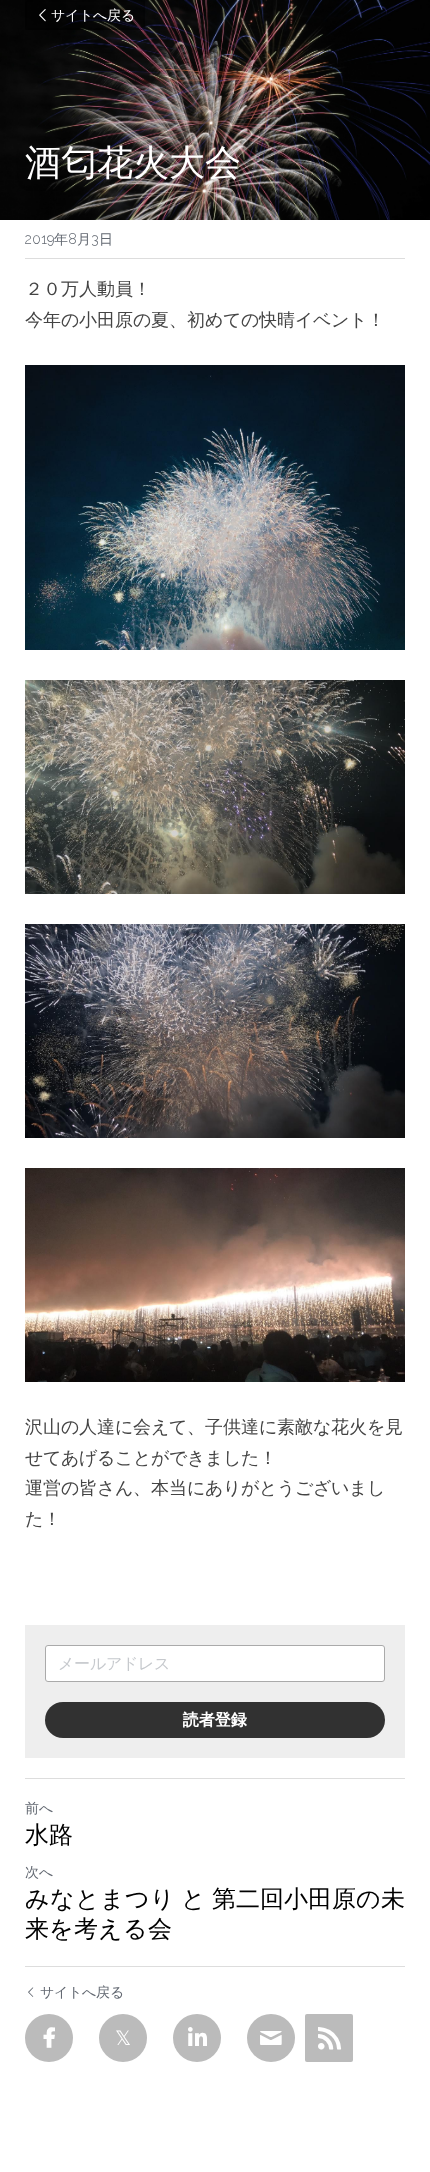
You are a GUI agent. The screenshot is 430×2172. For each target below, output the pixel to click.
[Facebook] (49, 2038)
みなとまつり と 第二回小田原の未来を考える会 (215, 1913)
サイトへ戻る (93, 15)
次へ (39, 1872)
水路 (49, 1834)
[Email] (271, 2038)
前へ (39, 1808)
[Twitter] (123, 2038)
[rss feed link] (329, 2038)
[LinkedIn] (197, 2038)
